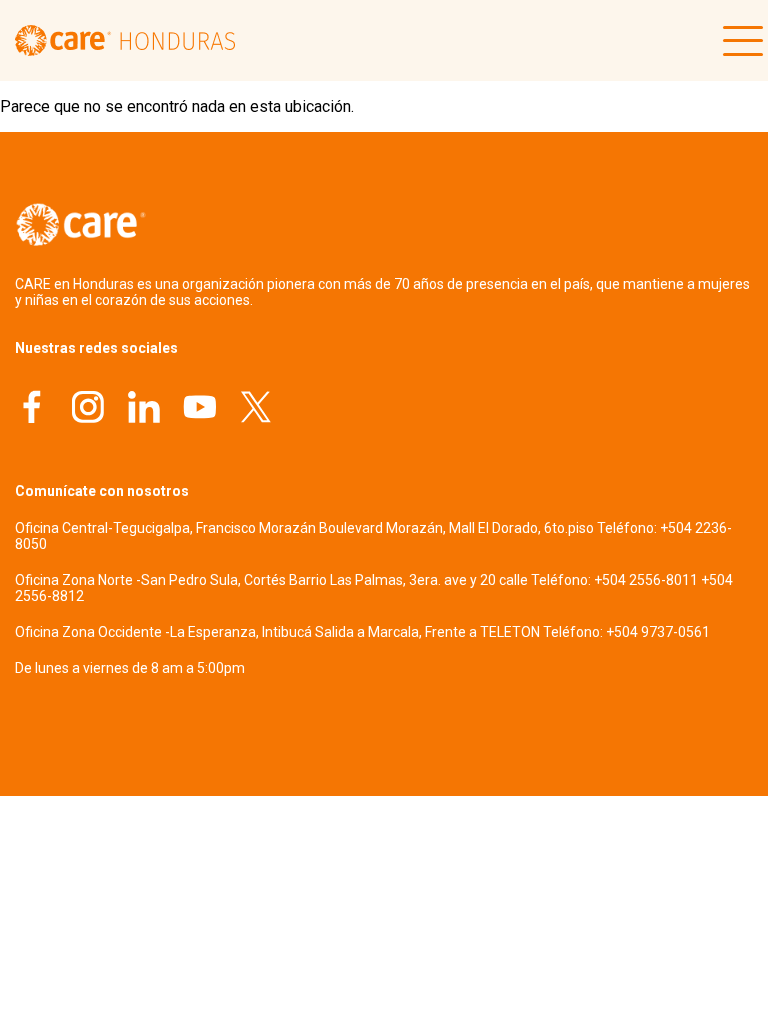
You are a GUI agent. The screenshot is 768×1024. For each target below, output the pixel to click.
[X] (256, 409)
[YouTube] (200, 409)
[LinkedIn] (144, 409)
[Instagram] (88, 409)
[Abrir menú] (738, 41)
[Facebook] (32, 409)
